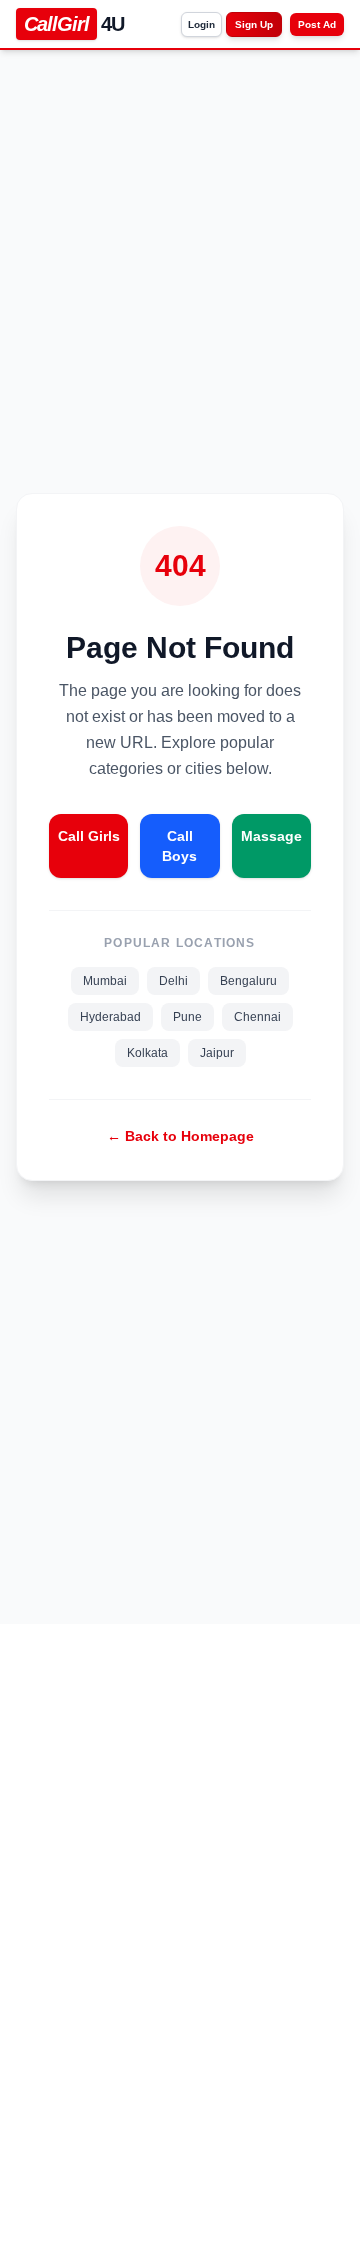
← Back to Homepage (180, 1136)
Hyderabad (110, 1017)
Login (201, 24)
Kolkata (147, 1053)
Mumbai (105, 981)
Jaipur (217, 1053)
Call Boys (179, 846)
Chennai (257, 1017)
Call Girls (89, 836)
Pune (187, 1017)
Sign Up (254, 24)
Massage (271, 836)
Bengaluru (248, 981)
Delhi (173, 981)
